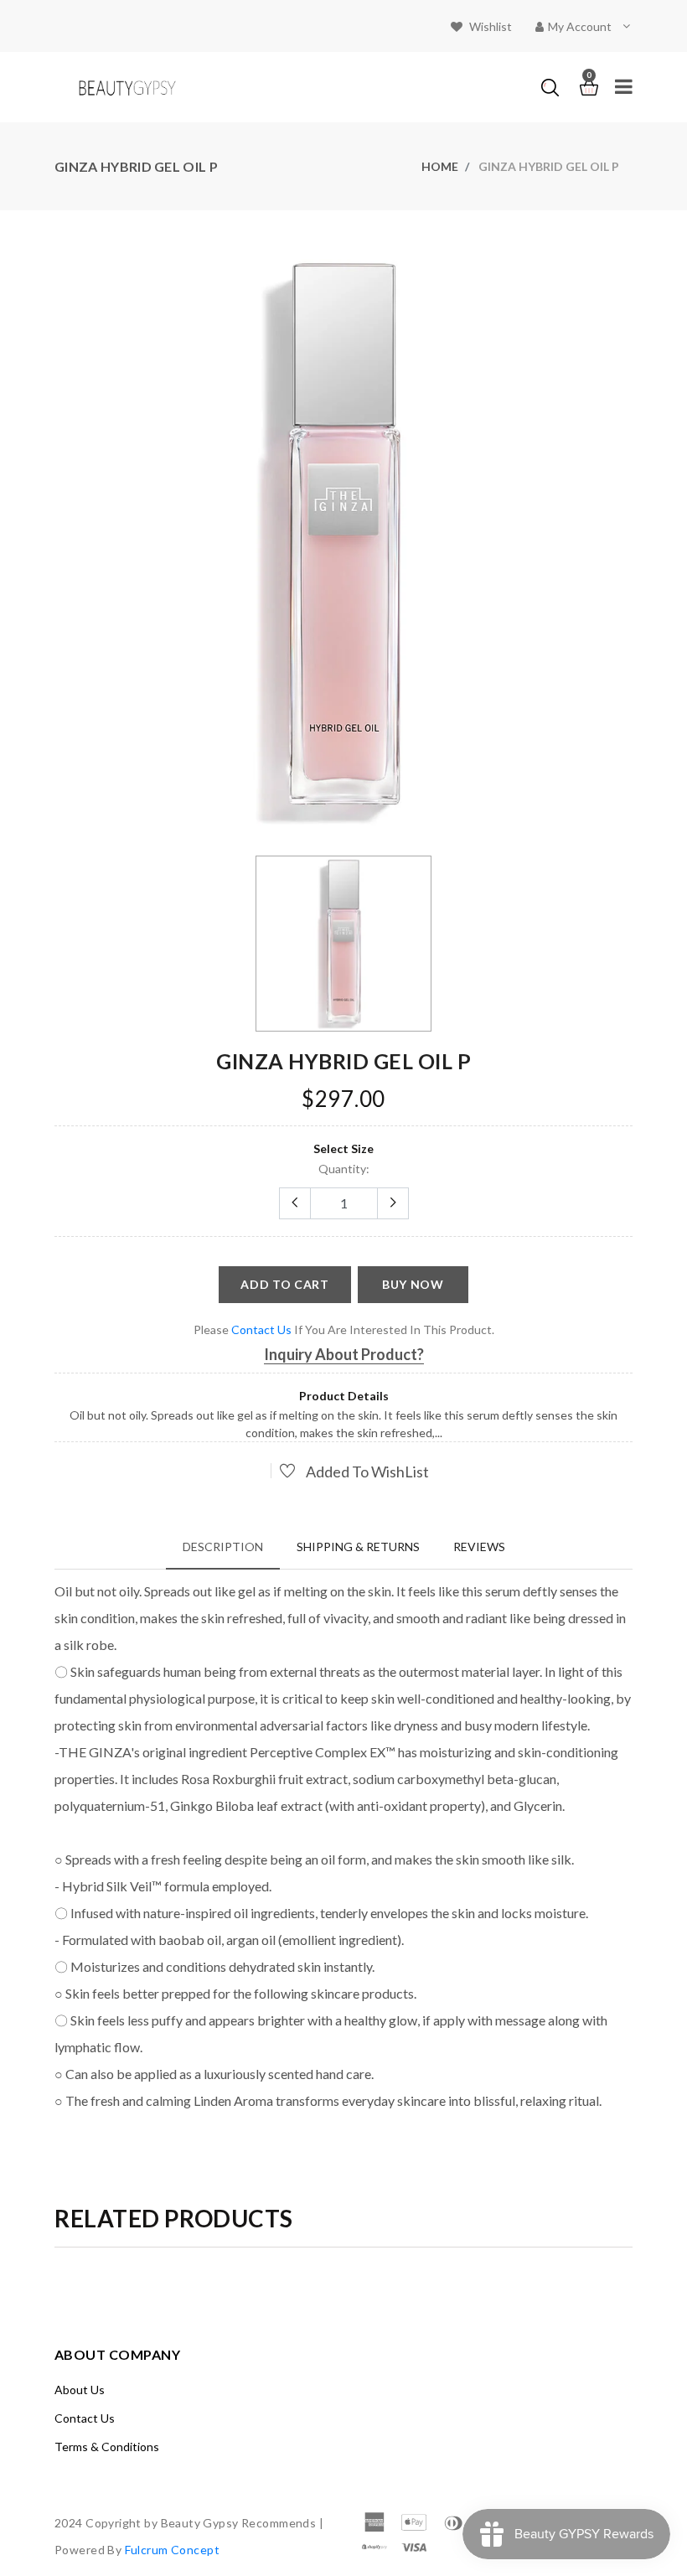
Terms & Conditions (107, 2447)
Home (440, 166)
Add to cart (285, 1284)
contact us (261, 1329)
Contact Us (85, 2418)
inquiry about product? (344, 1354)
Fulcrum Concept (172, 2550)
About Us (80, 2390)
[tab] (223, 1547)
